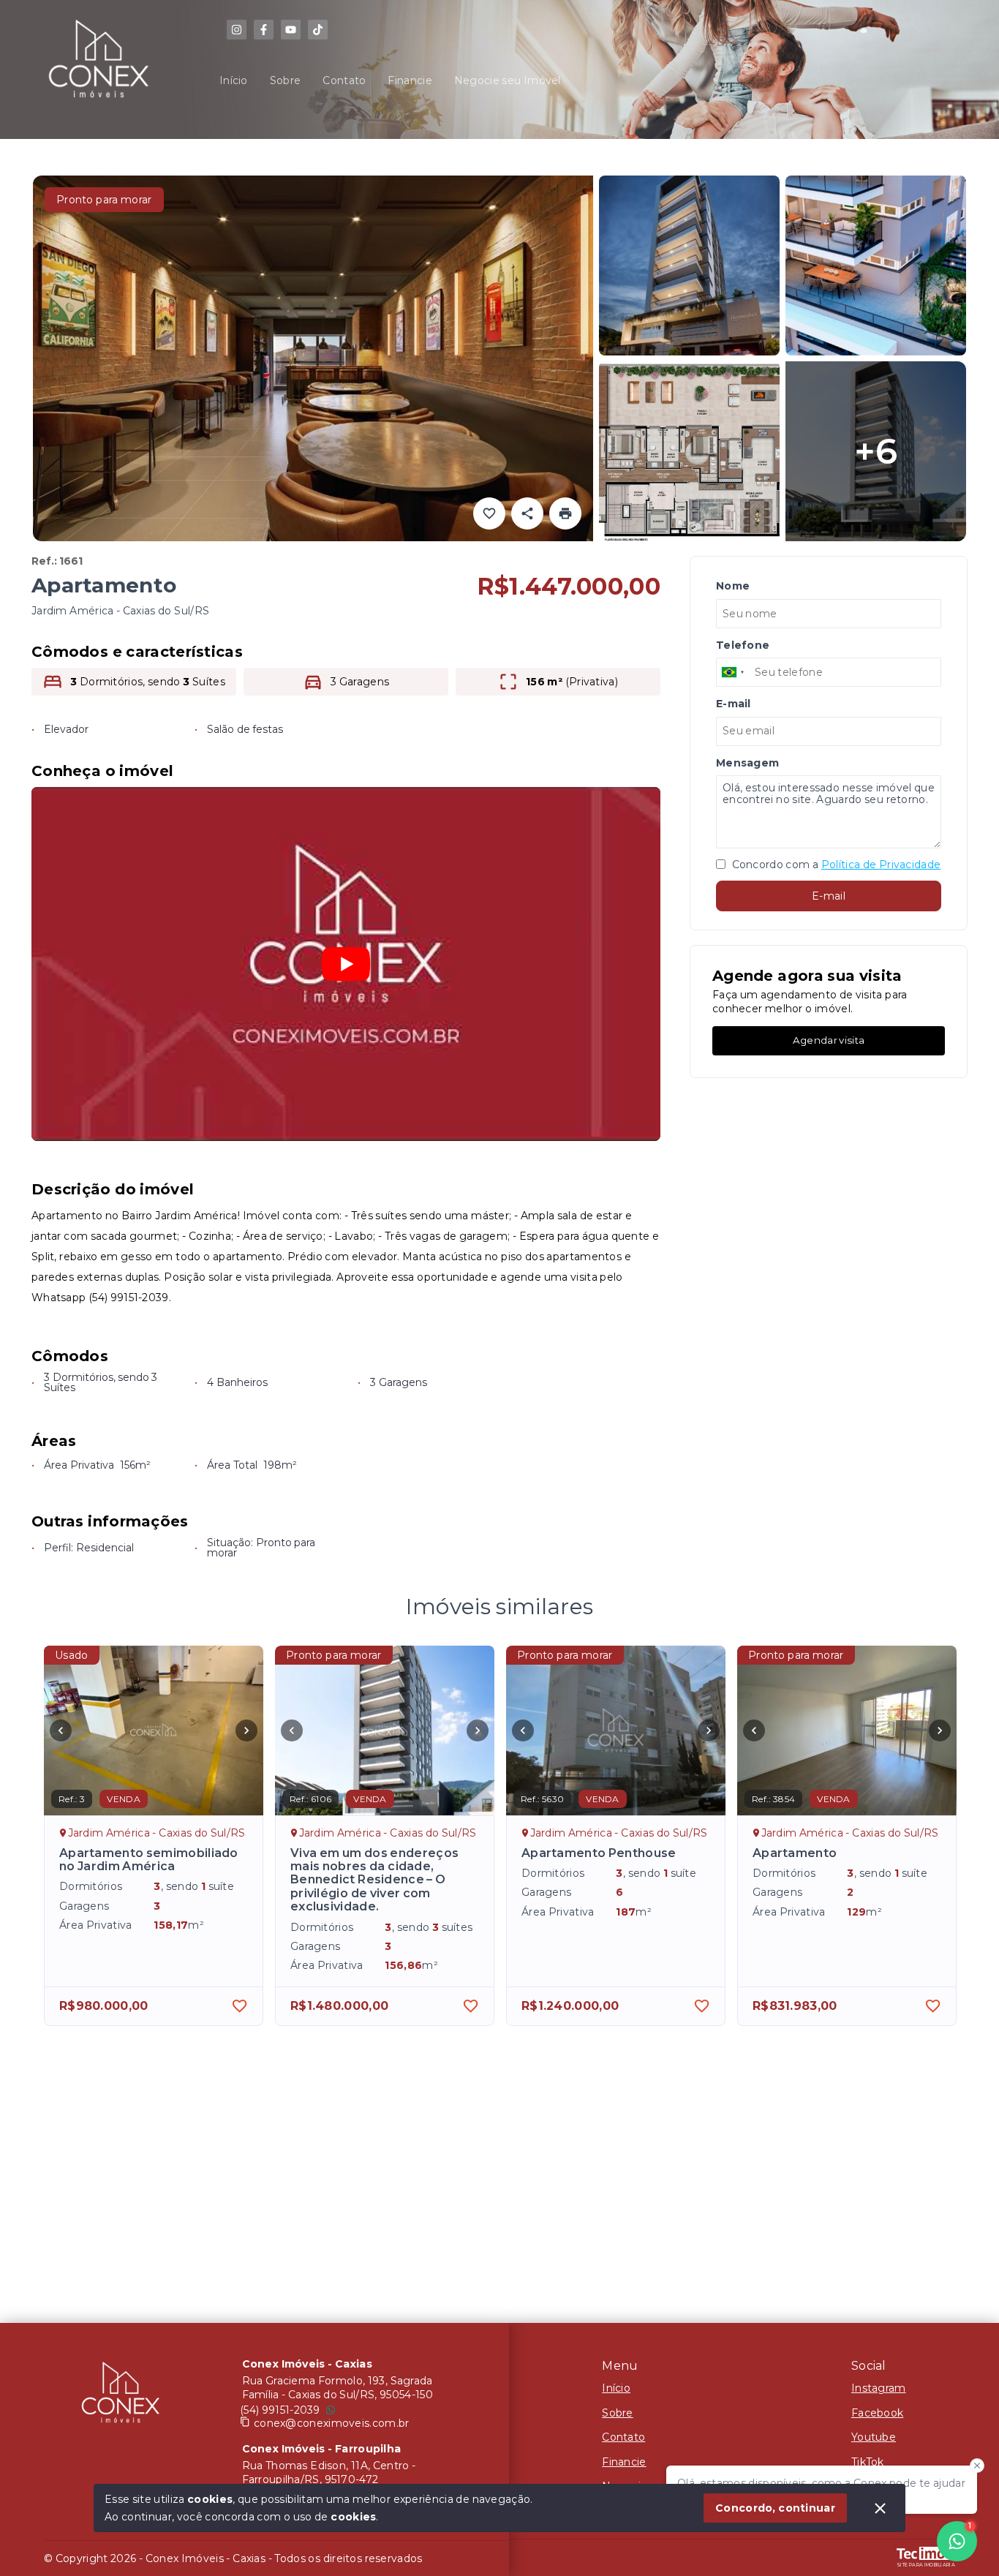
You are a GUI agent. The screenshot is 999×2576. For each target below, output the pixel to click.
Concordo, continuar (775, 2508)
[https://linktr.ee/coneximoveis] (237, 30)
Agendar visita (829, 1040)
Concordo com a (835, 865)
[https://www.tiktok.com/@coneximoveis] (318, 30)
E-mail (829, 896)
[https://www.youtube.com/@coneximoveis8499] (291, 30)
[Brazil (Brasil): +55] (734, 672)
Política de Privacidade (881, 865)
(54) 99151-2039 (280, 2410)
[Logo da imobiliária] (121, 2396)
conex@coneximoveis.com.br (332, 2423)
